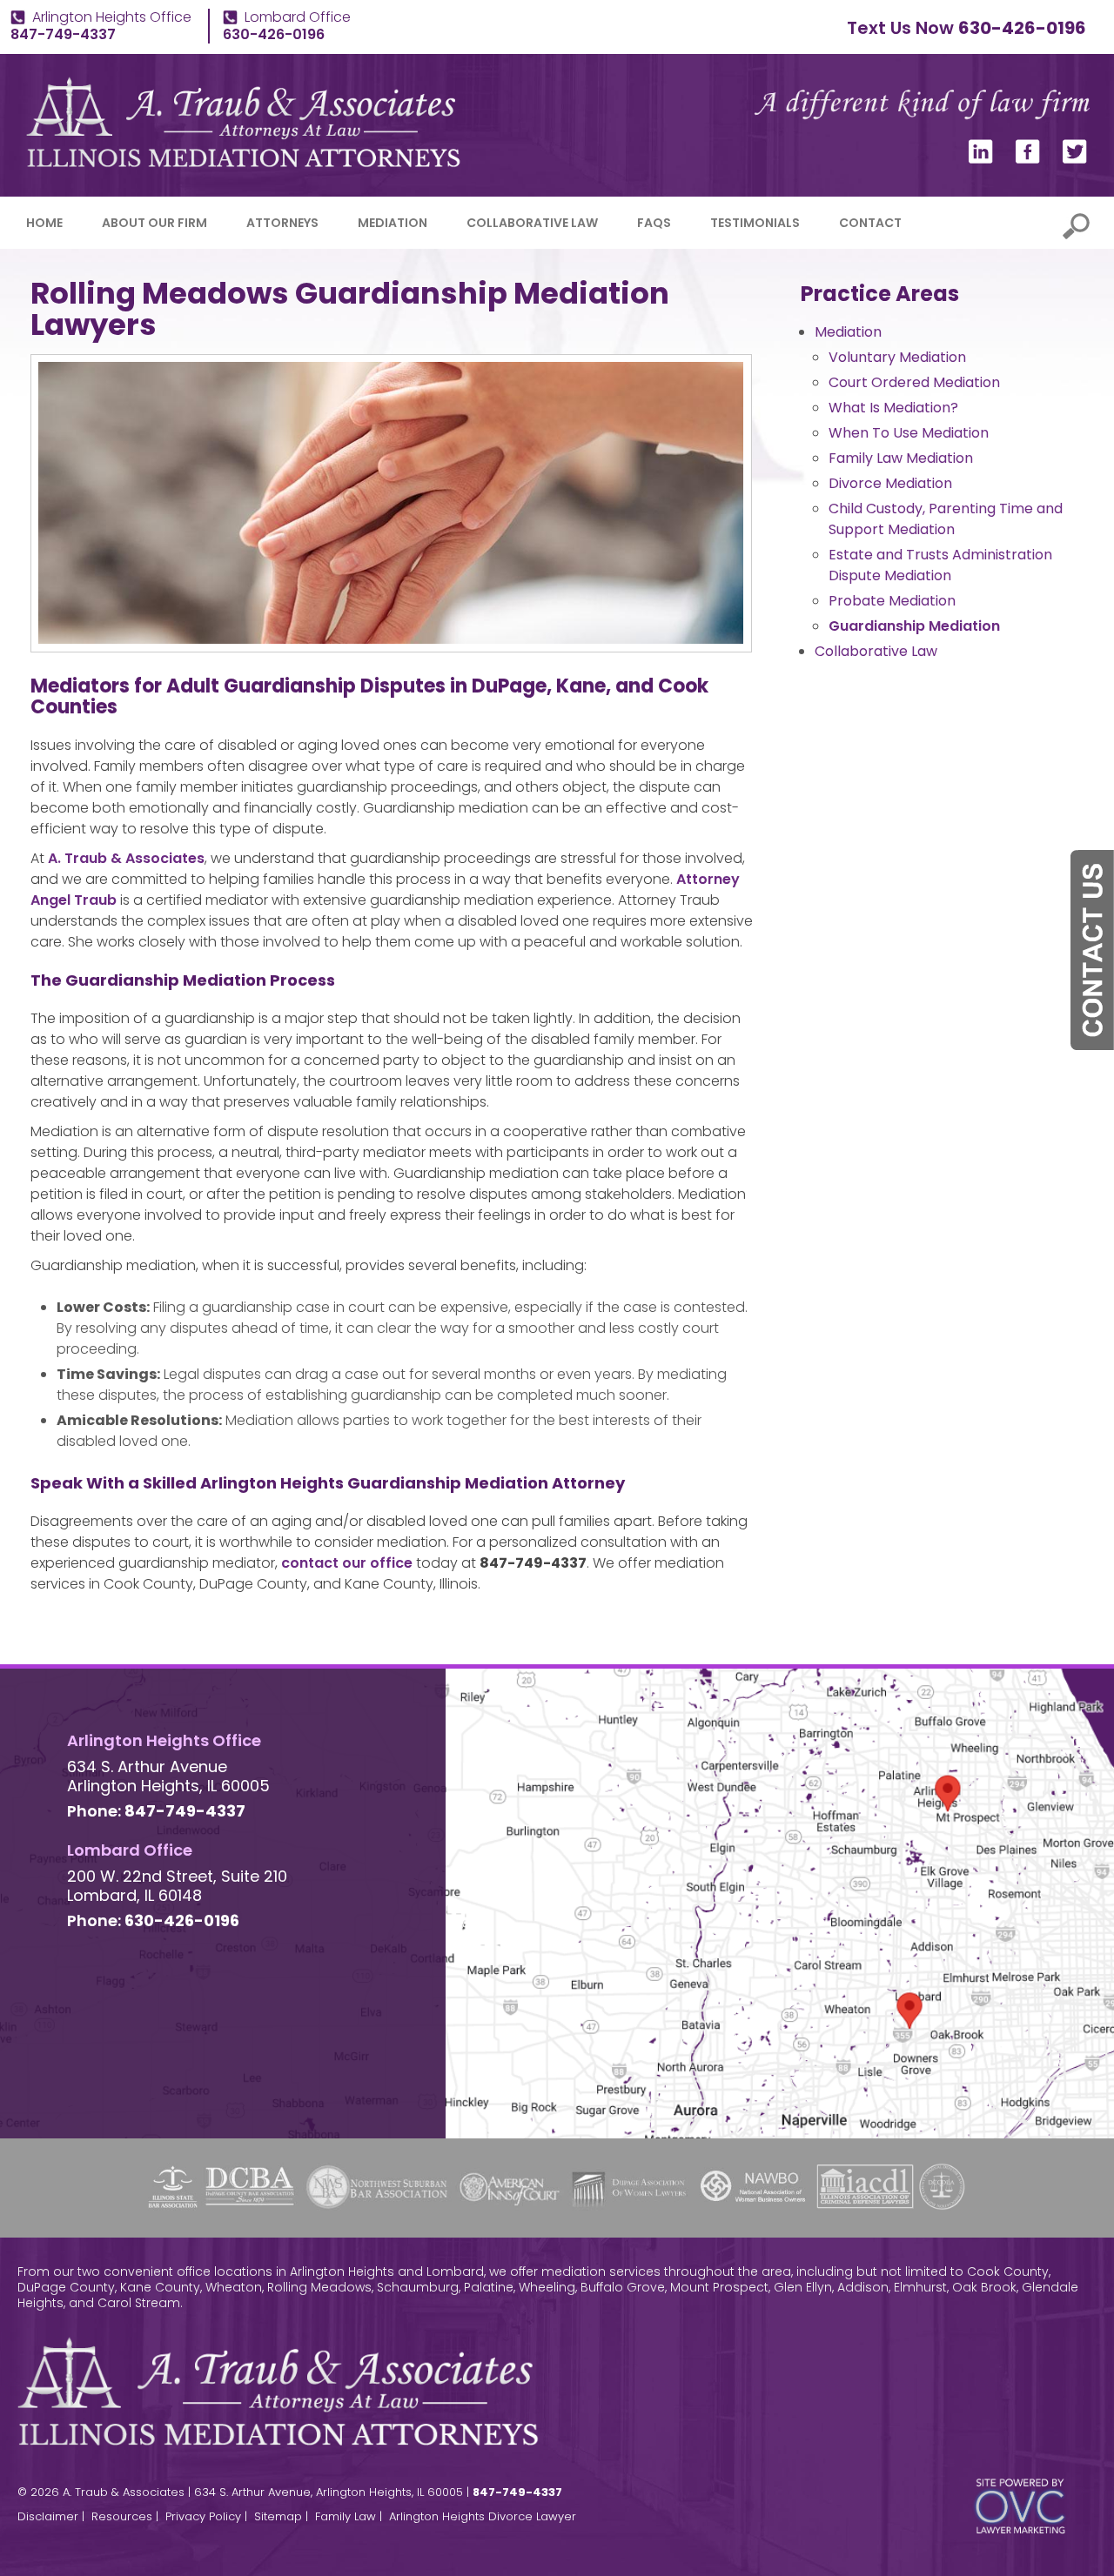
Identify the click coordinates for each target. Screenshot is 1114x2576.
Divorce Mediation (890, 483)
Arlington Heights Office (112, 17)
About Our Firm (154, 223)
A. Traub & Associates (126, 858)
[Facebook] (1028, 159)
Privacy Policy (203, 2516)
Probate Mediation (892, 601)
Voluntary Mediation (897, 357)
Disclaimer (48, 2516)
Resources (122, 2516)
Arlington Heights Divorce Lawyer (483, 2516)
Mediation (393, 223)
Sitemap (278, 2516)
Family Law (346, 2516)
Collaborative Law (532, 223)
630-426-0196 (1022, 28)
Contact (870, 223)
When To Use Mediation (909, 433)
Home (44, 223)
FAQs (654, 223)
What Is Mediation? (893, 408)
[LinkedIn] (981, 159)
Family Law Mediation (901, 458)
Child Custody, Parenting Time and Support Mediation (946, 519)
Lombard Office (298, 17)
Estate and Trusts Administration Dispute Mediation (940, 565)
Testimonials (755, 223)
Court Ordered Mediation (914, 382)
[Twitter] (1075, 159)
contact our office (347, 1563)
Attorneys (282, 223)
